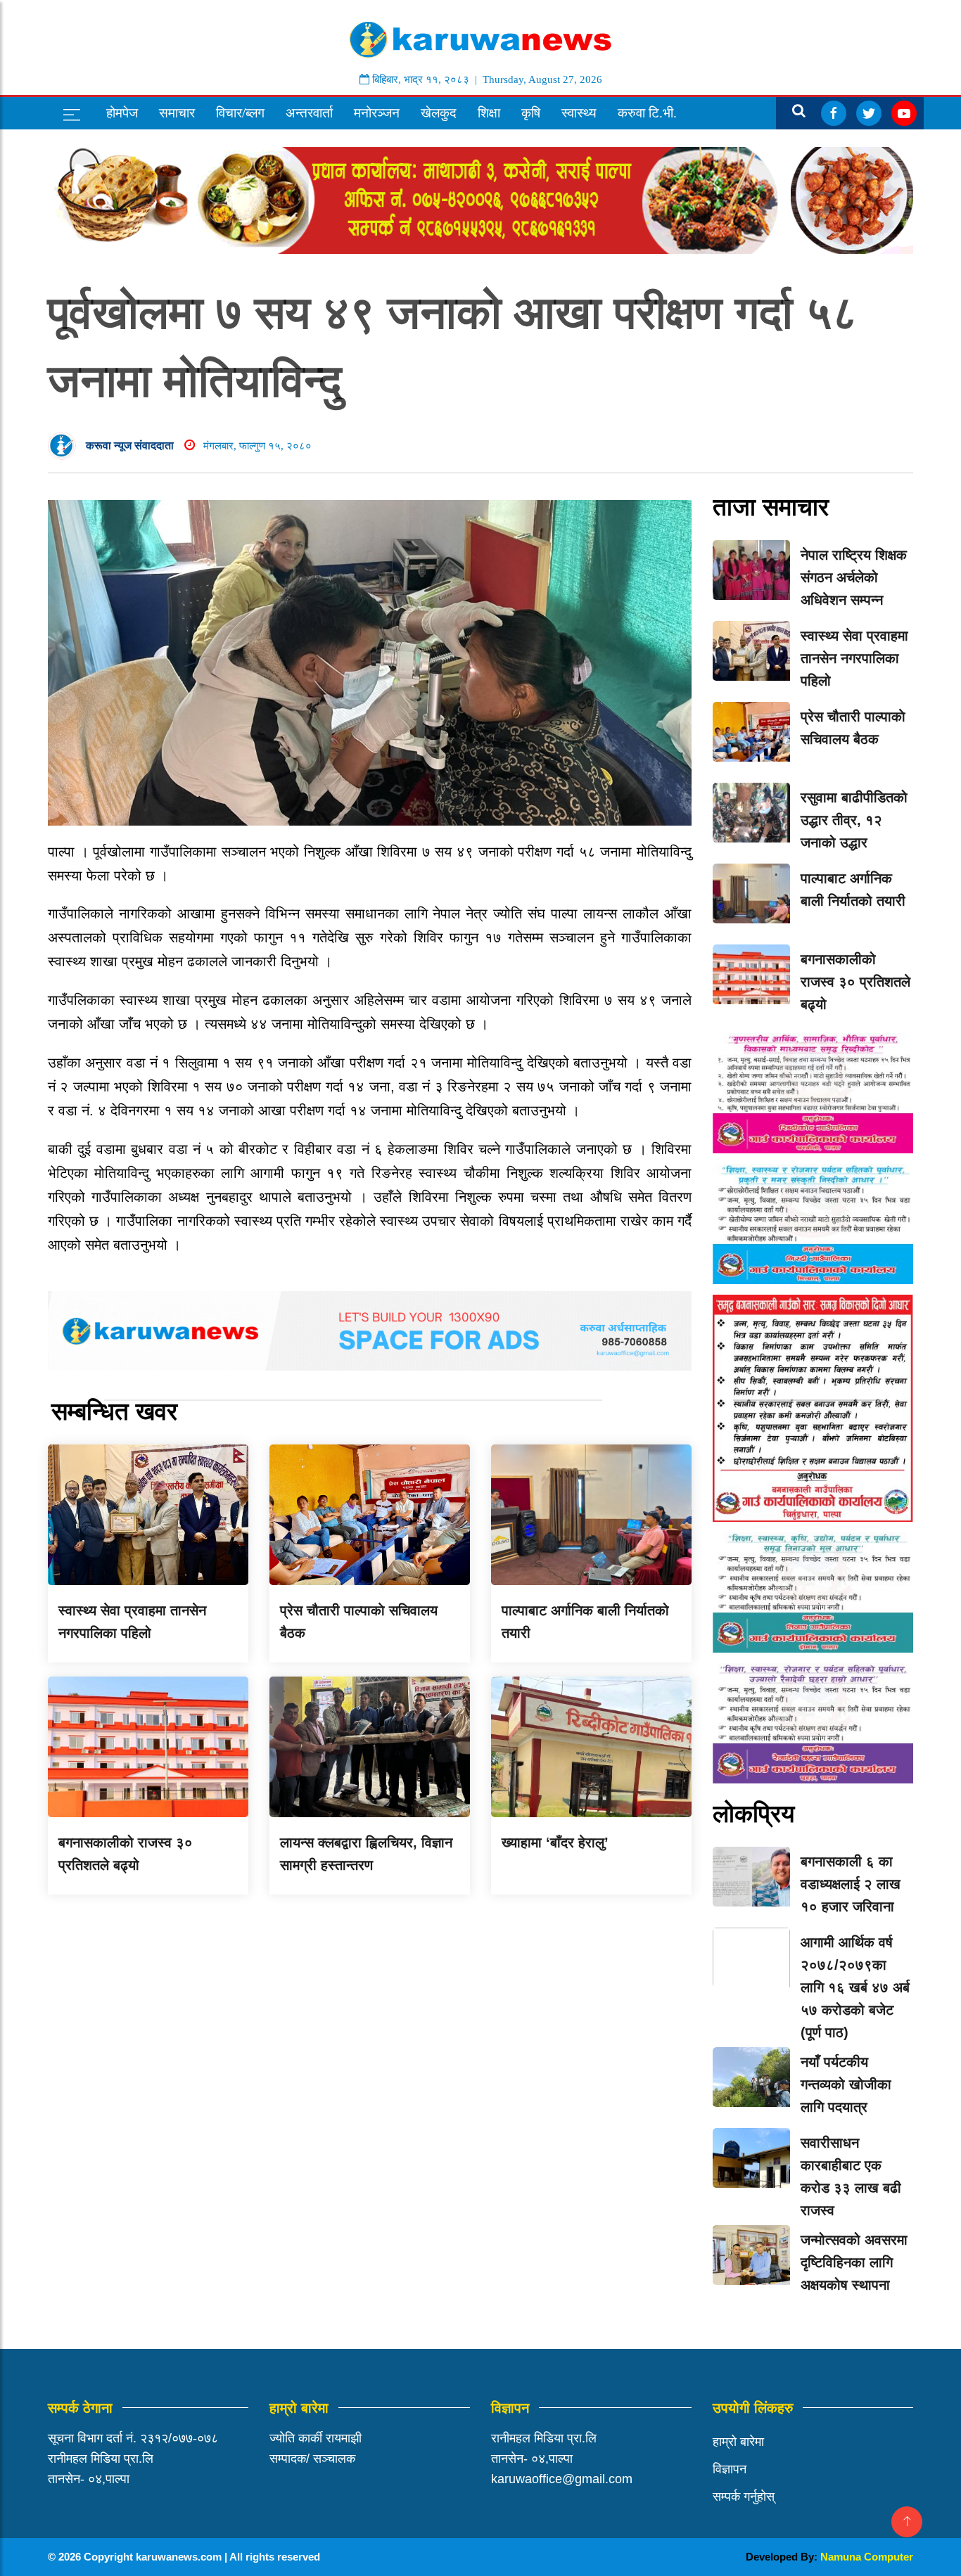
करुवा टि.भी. (647, 113)
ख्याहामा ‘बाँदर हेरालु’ (555, 1843)
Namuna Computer (867, 2557)
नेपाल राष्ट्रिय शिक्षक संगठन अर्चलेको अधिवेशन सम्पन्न (854, 577)
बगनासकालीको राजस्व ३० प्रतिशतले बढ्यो (855, 982)
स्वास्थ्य (579, 113)
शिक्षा (489, 113)
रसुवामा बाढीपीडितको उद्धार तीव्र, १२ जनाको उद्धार (854, 820)
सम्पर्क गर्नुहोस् (744, 2497)
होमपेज (122, 113)
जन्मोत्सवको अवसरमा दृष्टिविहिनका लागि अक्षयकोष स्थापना (854, 2262)
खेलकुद (439, 113)
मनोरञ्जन (377, 113)
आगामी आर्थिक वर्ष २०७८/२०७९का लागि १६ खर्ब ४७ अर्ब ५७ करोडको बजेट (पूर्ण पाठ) (855, 1987)
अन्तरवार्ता (309, 113)
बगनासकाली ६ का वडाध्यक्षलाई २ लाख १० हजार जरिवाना (851, 1884)
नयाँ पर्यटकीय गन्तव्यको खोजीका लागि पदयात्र (846, 2084)
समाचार (177, 113)
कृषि (531, 113)
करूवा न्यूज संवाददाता (130, 446)
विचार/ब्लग (240, 113)
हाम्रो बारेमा (738, 2442)
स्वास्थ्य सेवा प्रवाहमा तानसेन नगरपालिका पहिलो (854, 658)
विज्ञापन (730, 2469)
